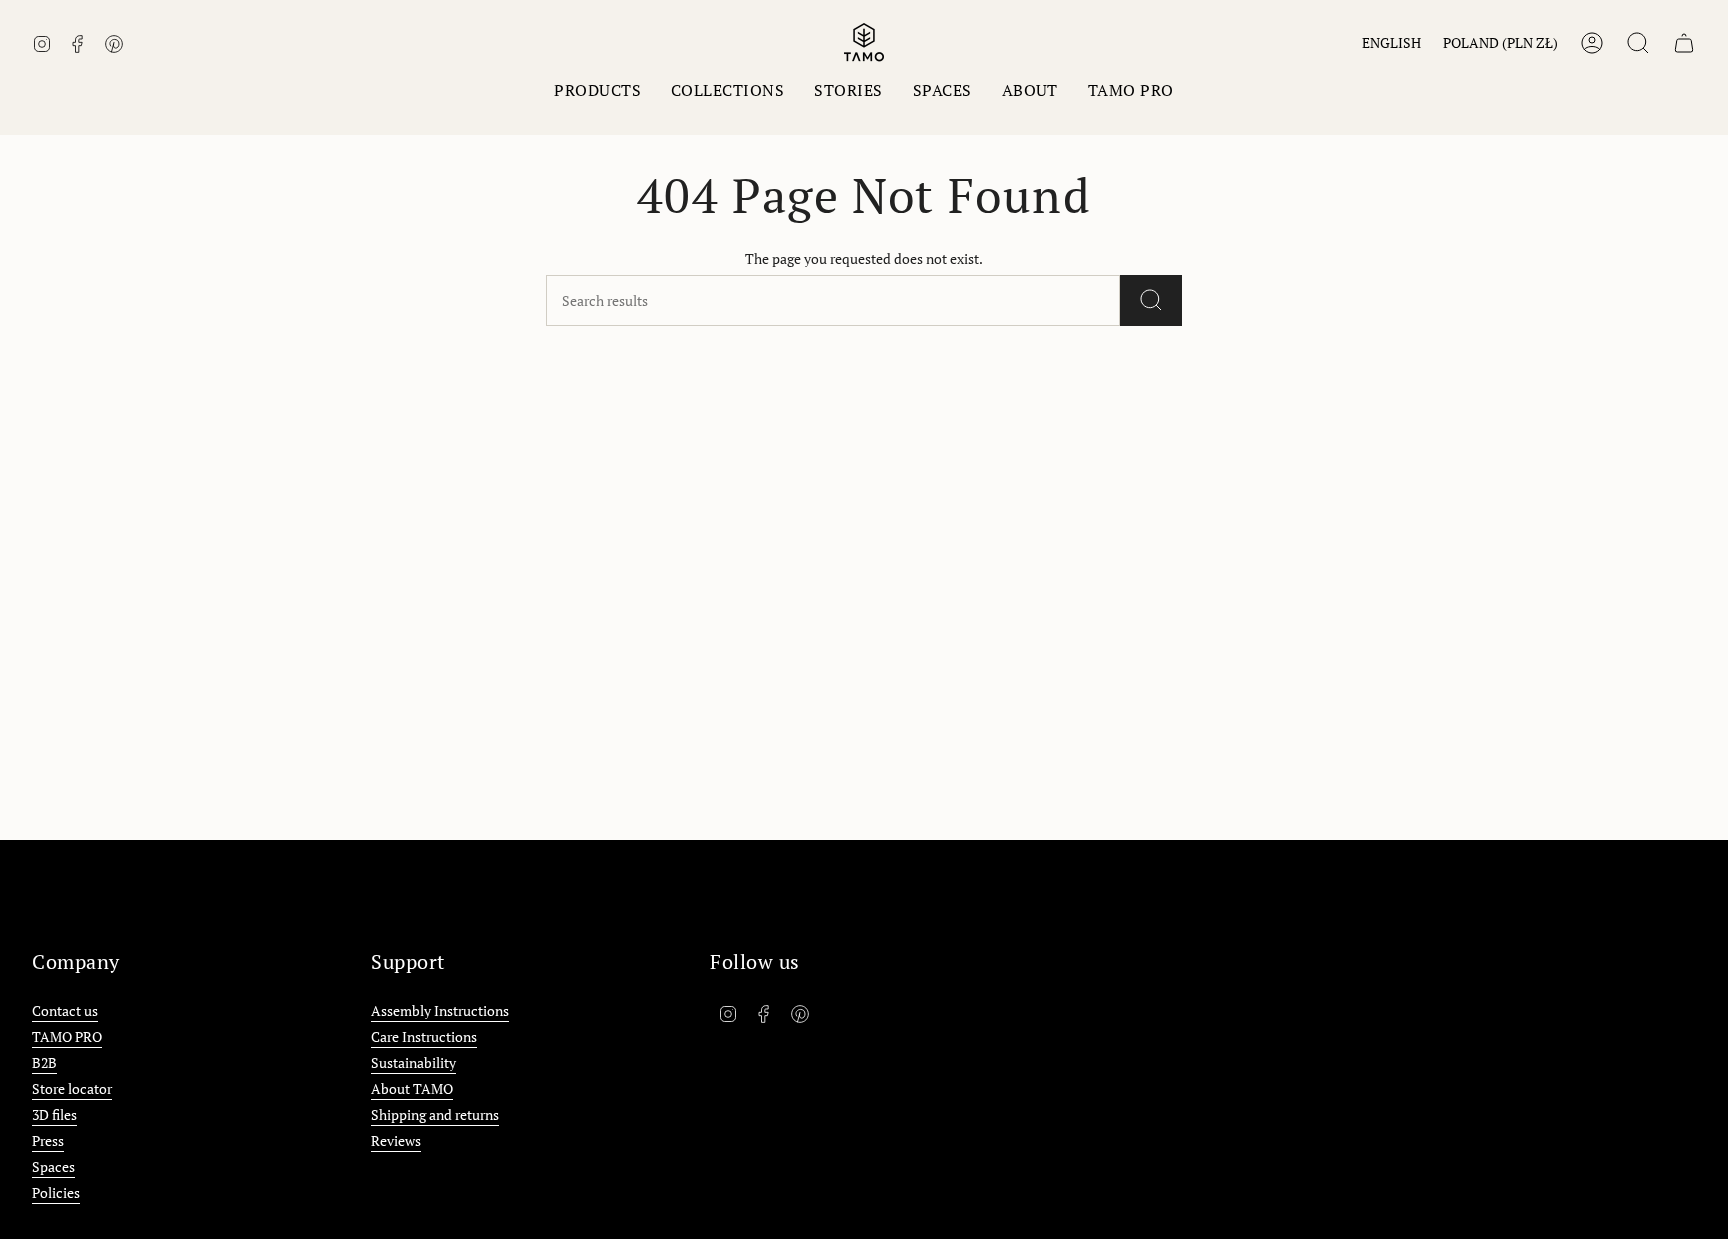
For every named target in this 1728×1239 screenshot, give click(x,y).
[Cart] (1684, 43)
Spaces (53, 1166)
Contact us (65, 1010)
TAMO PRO (67, 1036)
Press (48, 1140)
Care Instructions (424, 1036)
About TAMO (412, 1088)
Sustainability (413, 1062)
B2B (44, 1062)
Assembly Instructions (440, 1010)
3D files (54, 1114)
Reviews (396, 1140)
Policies (56, 1192)
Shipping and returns (435, 1114)
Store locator (72, 1088)
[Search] (1151, 300)
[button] (597, 90)
